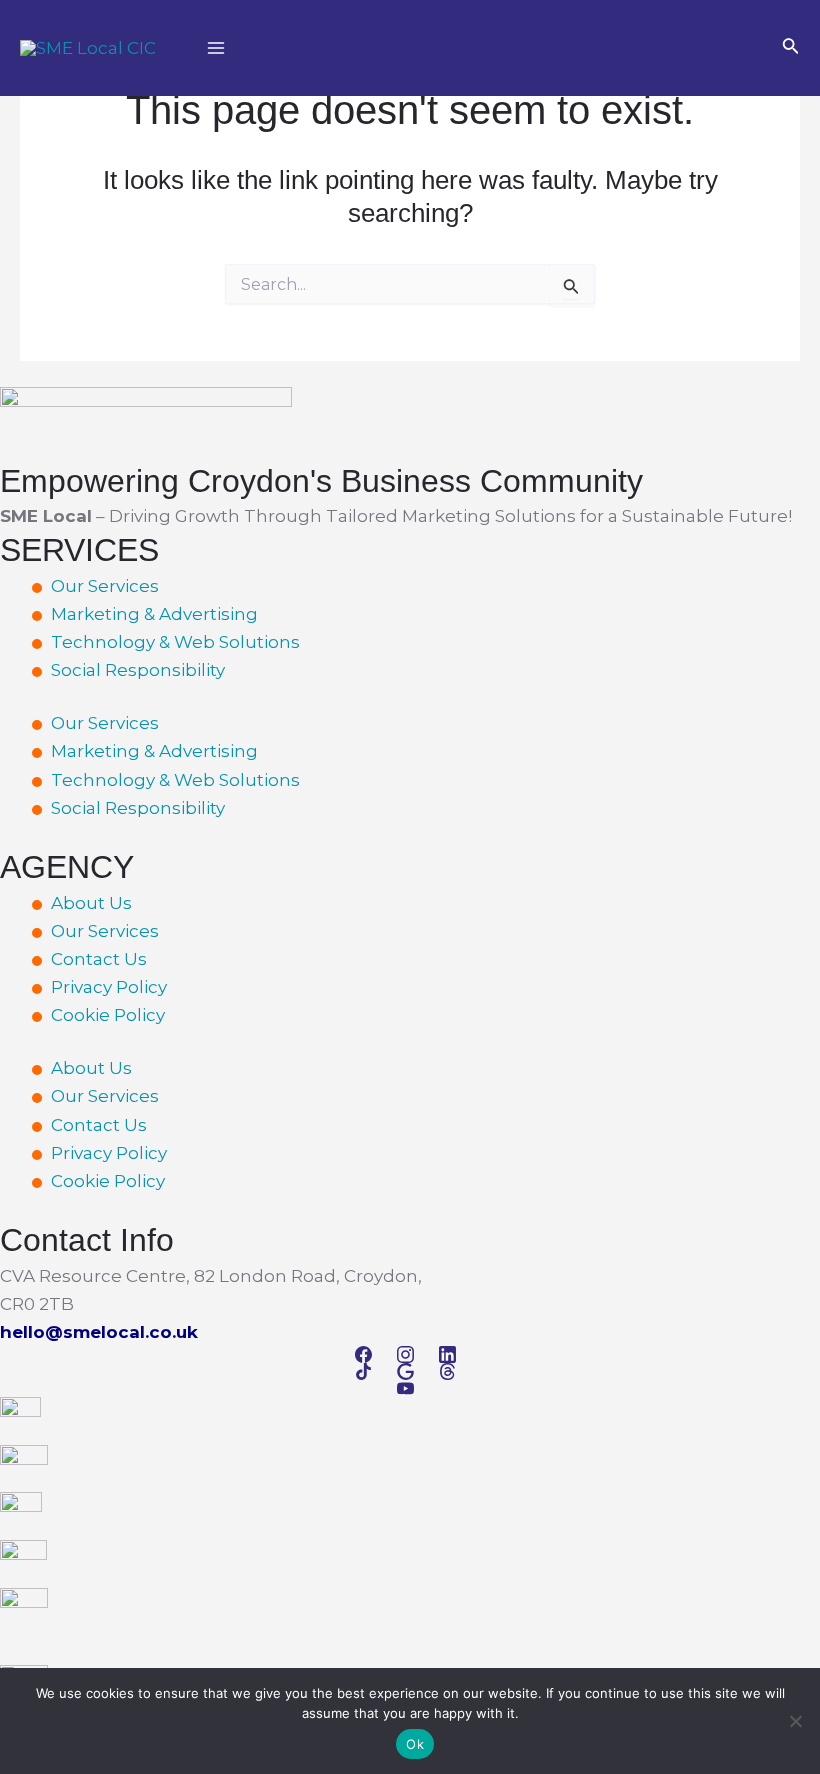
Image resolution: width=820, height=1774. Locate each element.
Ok (415, 1744)
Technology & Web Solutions (175, 642)
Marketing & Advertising (154, 614)
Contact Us (99, 959)
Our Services (105, 586)
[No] (795, 1721)
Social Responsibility (138, 670)
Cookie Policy (108, 1015)
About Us (91, 903)
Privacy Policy (109, 987)
